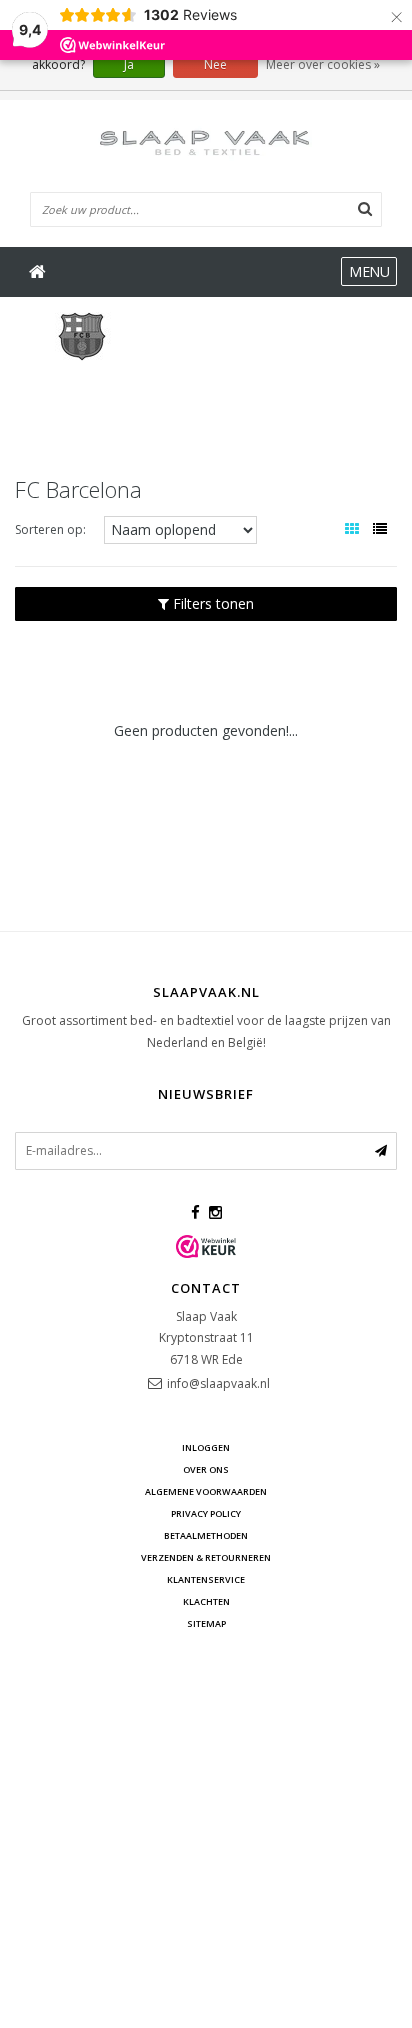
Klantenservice (206, 1579)
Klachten (206, 1601)
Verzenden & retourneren (206, 1557)
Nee (215, 64)
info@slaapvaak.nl (218, 1383)
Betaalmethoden (206, 1535)
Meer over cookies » (323, 64)
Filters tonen (211, 603)
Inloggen (206, 1447)
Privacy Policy (206, 1513)
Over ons (206, 1469)
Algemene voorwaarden (206, 1491)
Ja (129, 64)
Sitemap (206, 1623)
